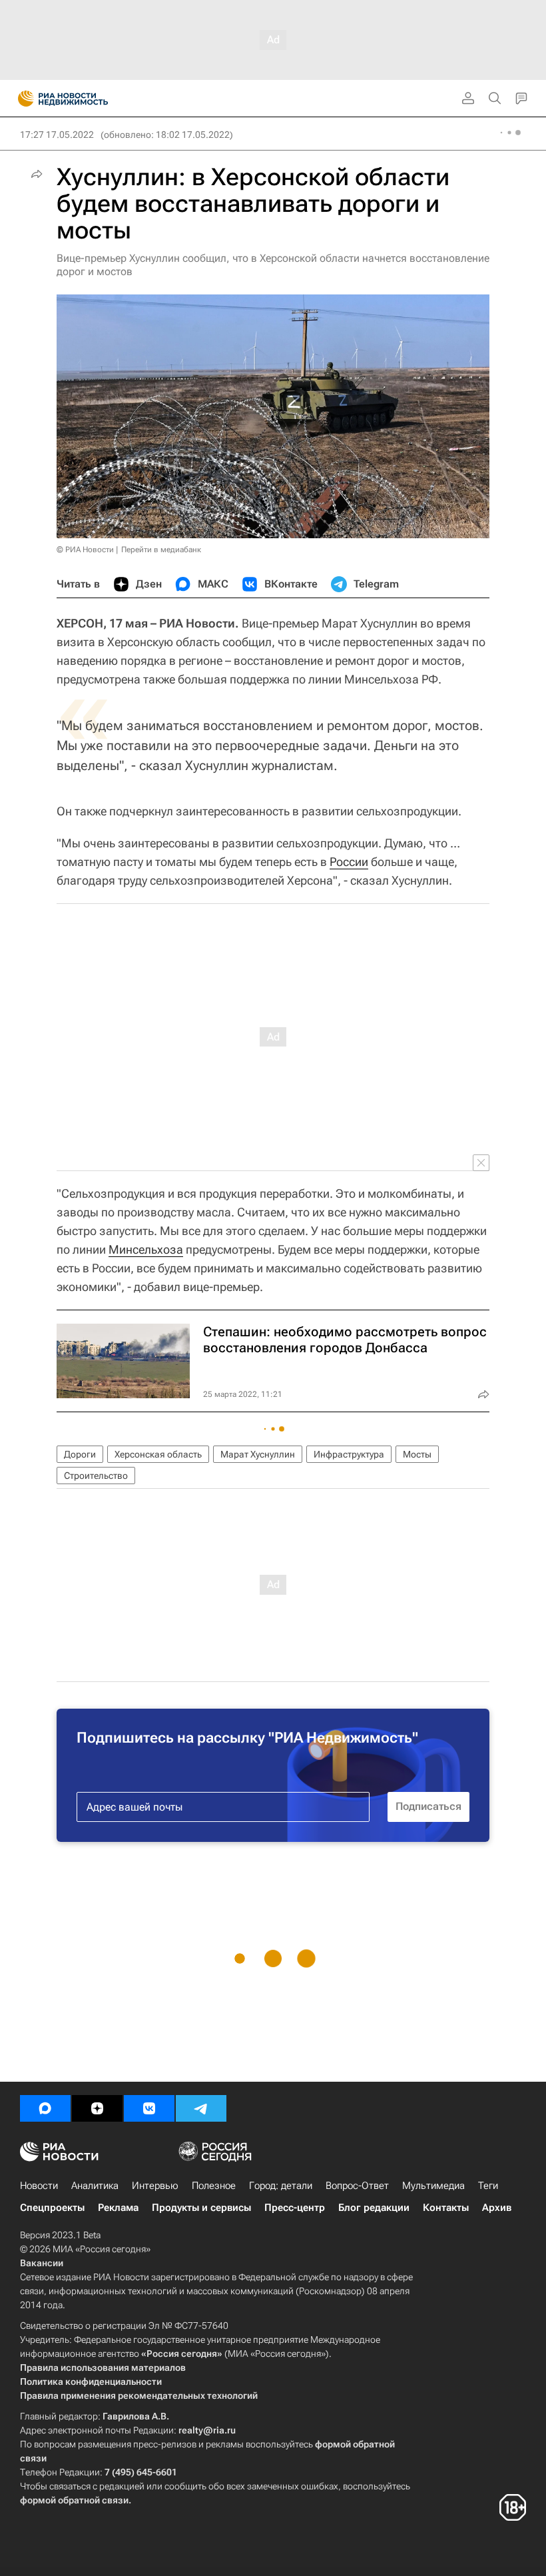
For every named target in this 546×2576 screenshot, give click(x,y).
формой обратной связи (74, 2500)
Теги (488, 2186)
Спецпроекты (52, 2208)
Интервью (155, 2186)
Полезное (214, 2186)
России (349, 862)
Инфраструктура (349, 1454)
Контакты (446, 2208)
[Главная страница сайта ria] (22, 99)
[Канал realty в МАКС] (45, 2108)
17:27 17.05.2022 (57, 135)
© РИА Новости (85, 550)
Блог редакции (374, 2208)
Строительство (96, 1476)
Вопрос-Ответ (357, 2186)
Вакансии (42, 2263)
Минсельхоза (146, 1249)
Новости (39, 2186)
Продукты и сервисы (201, 2208)
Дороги (80, 1454)
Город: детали (281, 2186)
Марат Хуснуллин (258, 1454)
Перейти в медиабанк (161, 550)
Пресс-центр (295, 2208)
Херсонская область (158, 1454)
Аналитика (95, 2186)
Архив (497, 2208)
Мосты (417, 1454)
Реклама (118, 2208)
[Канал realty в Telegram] (201, 2108)
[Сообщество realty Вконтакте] (149, 2108)
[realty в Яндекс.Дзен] (97, 2108)
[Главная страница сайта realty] (87, 99)
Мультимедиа (433, 2186)
